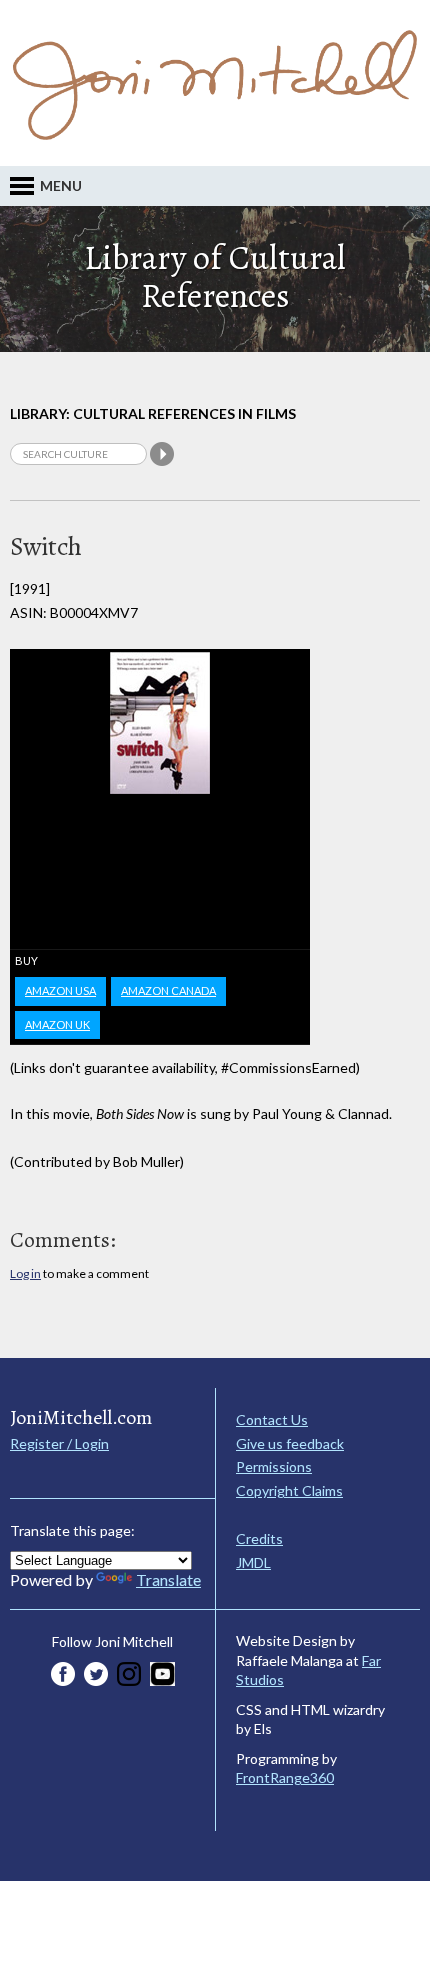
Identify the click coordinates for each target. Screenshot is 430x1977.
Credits (259, 1538)
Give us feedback (290, 1443)
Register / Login (59, 1443)
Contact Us (272, 1419)
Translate (168, 1579)
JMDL (253, 1562)
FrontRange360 (285, 1777)
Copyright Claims (289, 1490)
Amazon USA (60, 990)
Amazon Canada (168, 990)
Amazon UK (57, 1024)
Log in (25, 1273)
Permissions (274, 1466)
